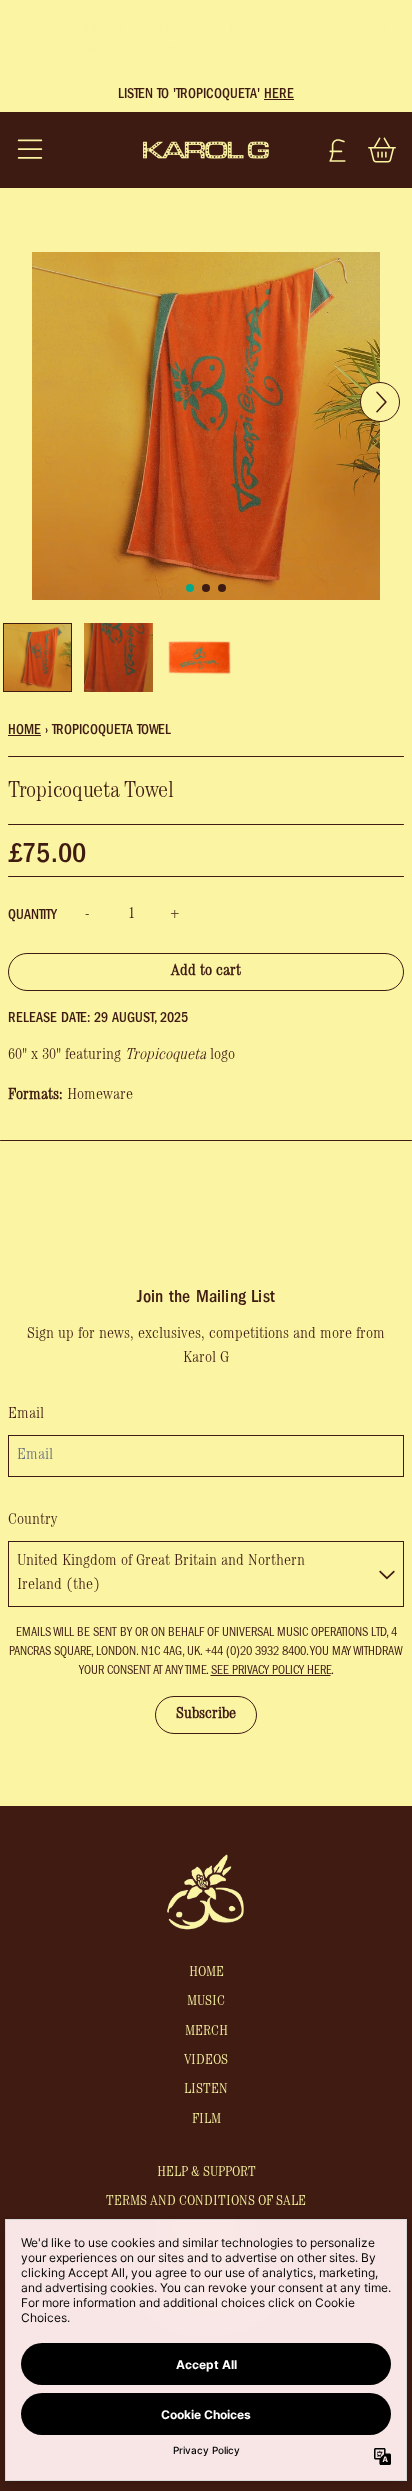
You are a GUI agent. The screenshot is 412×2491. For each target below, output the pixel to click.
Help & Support (206, 2173)
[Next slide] (380, 452)
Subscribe (206, 1715)
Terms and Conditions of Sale (206, 2202)
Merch (206, 2032)
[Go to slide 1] (206, 588)
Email (26, 1415)
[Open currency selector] (338, 150)
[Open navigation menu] (30, 150)
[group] (37, 657)
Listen (206, 2090)
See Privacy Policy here (271, 1670)
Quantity (32, 914)
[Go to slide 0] (190, 588)
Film (206, 2120)
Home (24, 729)
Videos (206, 2061)
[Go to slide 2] (222, 588)
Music (206, 2002)
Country (32, 1521)
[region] (206, 93)
